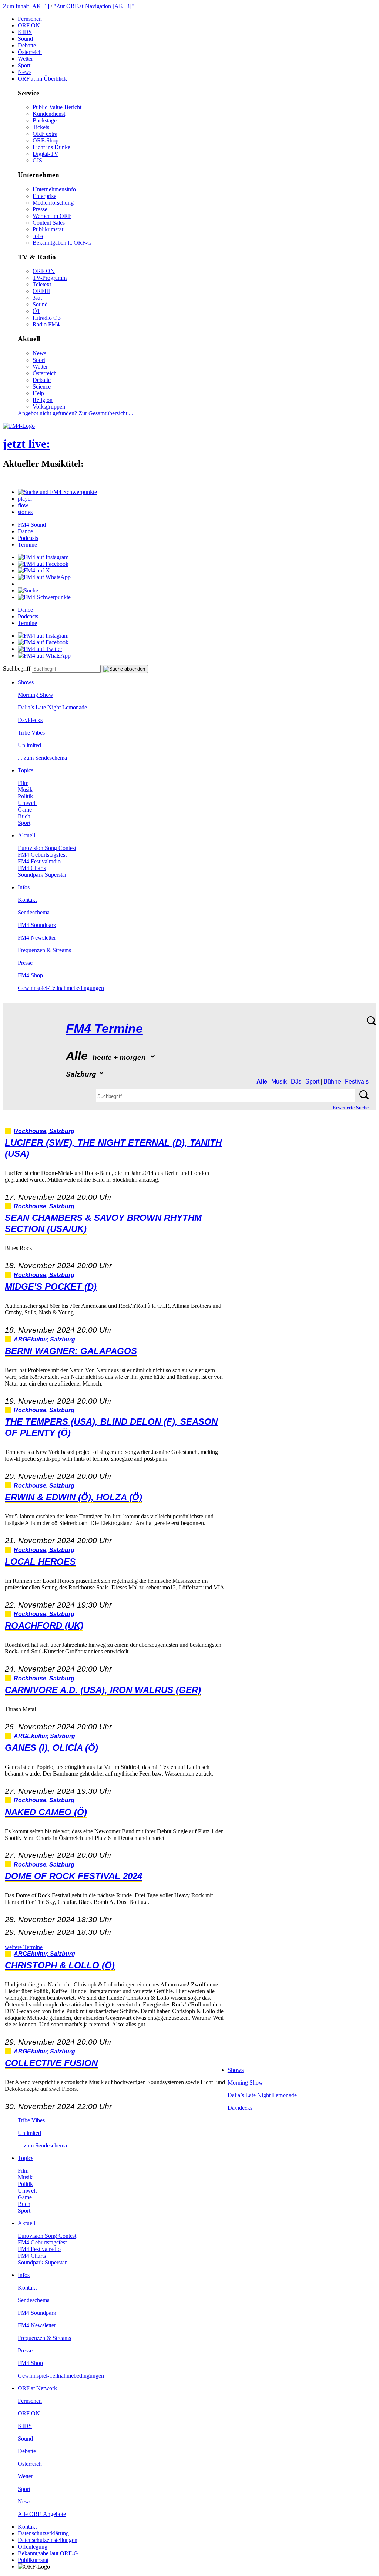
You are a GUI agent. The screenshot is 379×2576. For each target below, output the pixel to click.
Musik (25, 790)
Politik (25, 796)
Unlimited (29, 745)
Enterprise (44, 196)
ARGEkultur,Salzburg (44, 1339)
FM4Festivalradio (39, 861)
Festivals (357, 1082)
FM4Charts (32, 868)
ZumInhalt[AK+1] (26, 6)
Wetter (25, 59)
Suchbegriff (17, 669)
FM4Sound (32, 525)
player (25, 499)
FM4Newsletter (37, 938)
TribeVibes (31, 733)
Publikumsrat (48, 229)
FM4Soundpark (37, 925)
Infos (24, 887)
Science (42, 387)
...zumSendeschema (42, 758)
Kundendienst (49, 114)
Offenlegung (33, 2547)
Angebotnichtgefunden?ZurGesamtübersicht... (76, 413)
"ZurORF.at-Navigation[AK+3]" (94, 6)
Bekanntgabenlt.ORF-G (62, 243)
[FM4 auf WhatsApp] (44, 577)
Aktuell (26, 835)
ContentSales (49, 223)
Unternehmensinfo (54, 189)
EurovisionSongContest (47, 848)
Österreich (30, 52)
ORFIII (41, 291)
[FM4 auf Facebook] (43, 564)
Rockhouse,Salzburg (44, 1131)
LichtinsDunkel (52, 147)
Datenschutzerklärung (43, 2533)
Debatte (27, 45)
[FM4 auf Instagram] (43, 557)
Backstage (45, 120)
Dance (25, 531)
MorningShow (36, 695)
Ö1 (36, 311)
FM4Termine (104, 1029)
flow (23, 505)
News (25, 72)
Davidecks (30, 720)
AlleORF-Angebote (42, 2514)
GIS (37, 160)
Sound (25, 39)
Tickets (41, 127)
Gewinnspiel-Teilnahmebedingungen (61, 988)
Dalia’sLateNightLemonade (52, 707)
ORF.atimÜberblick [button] (42, 79)
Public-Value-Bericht (57, 107)
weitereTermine (24, 1947)
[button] (57, 492)
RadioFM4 (46, 324)
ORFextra (45, 134)
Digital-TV (46, 154)
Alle (262, 1082)
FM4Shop (30, 975)
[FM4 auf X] (34, 570)
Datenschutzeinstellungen (48, 2540)
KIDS (25, 32)
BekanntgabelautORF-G (48, 2553)
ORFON (29, 25)
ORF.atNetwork (37, 2388)
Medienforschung (53, 203)
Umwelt (27, 803)
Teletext (42, 284)
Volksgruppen (49, 407)
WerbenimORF (52, 216)
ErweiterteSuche (351, 1108)
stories (25, 512)
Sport (24, 65)
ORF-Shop (46, 140)
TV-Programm (50, 278)
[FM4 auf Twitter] (40, 649)
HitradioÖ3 (47, 318)
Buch (24, 816)
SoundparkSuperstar (42, 875)
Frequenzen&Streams (44, 950)
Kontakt (27, 900)
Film (23, 783)
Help (38, 393)
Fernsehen (30, 19)
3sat (37, 298)
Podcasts (28, 538)
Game (25, 810)
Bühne (332, 1082)
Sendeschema (34, 912)
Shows (26, 682)
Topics (26, 770)
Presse (40, 209)
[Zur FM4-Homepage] (19, 426)
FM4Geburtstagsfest (42, 855)
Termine (27, 545)
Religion (43, 400)
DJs (296, 1082)
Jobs (38, 236)
